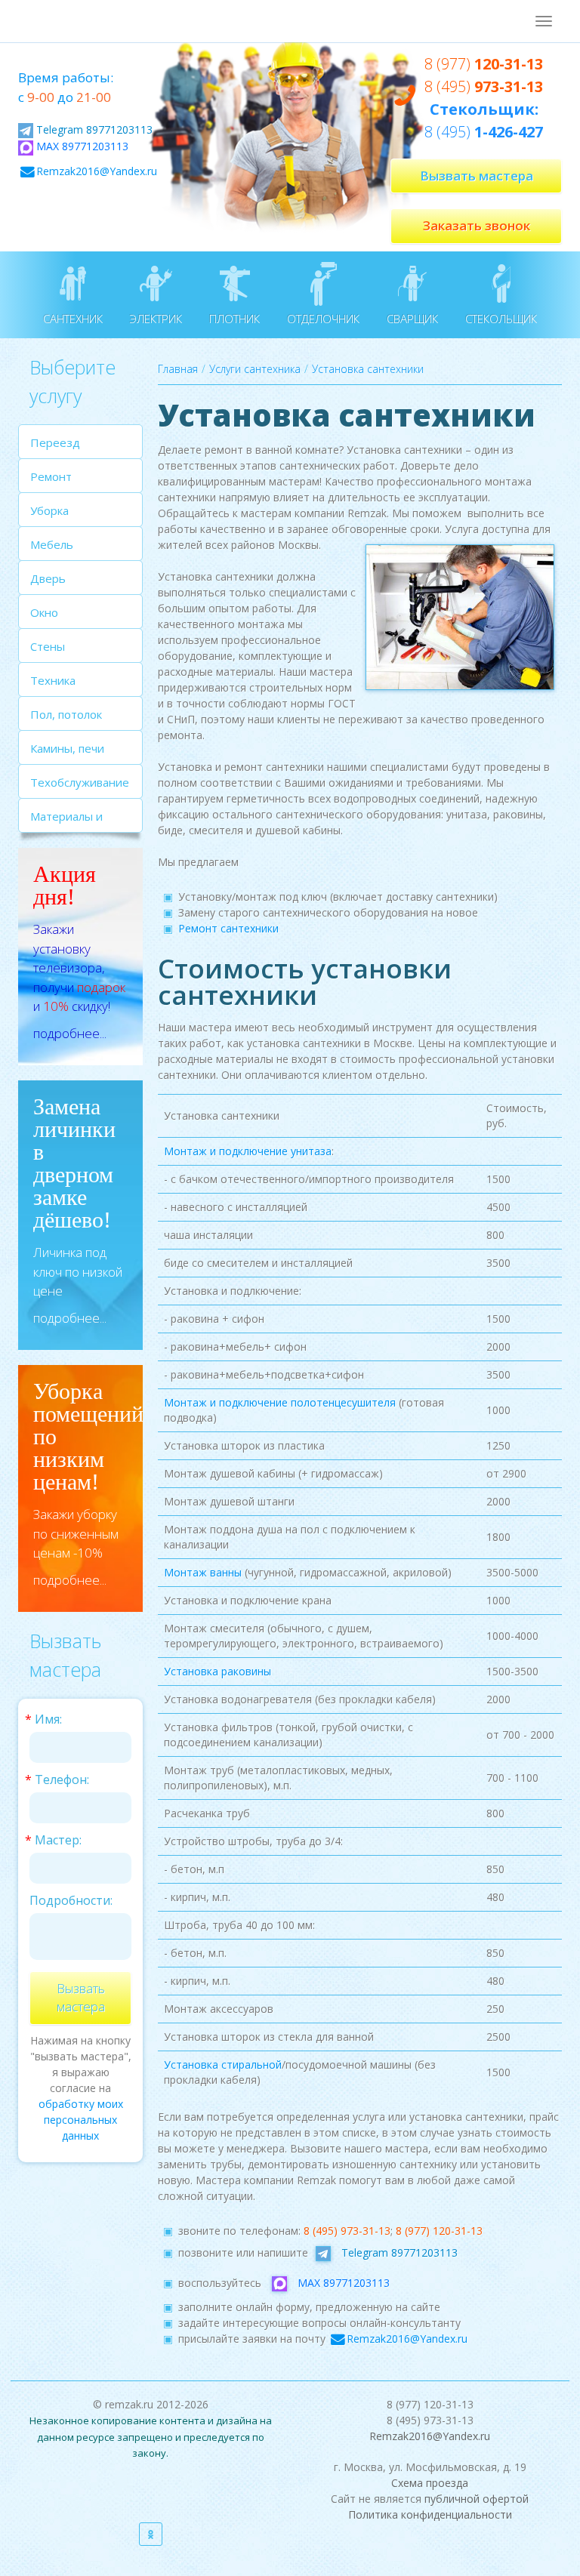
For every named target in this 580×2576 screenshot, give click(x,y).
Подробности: (71, 1900)
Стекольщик (501, 319)
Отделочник (323, 319)
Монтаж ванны (203, 1572)
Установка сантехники (368, 369)
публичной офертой (477, 2499)
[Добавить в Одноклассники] (151, 2534)
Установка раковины (217, 1671)
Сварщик (412, 319)
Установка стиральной (223, 2064)
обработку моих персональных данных (81, 2120)
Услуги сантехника (255, 369)
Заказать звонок (477, 225)
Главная (178, 369)
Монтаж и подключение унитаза (248, 1151)
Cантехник (73, 319)
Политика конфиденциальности (430, 2514)
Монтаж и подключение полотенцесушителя (280, 1402)
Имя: (48, 1719)
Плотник (234, 319)
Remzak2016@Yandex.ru (97, 171)
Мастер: (58, 1840)
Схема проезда (430, 2483)
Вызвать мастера (477, 176)
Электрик (156, 319)
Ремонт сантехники (228, 928)
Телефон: (62, 1779)
